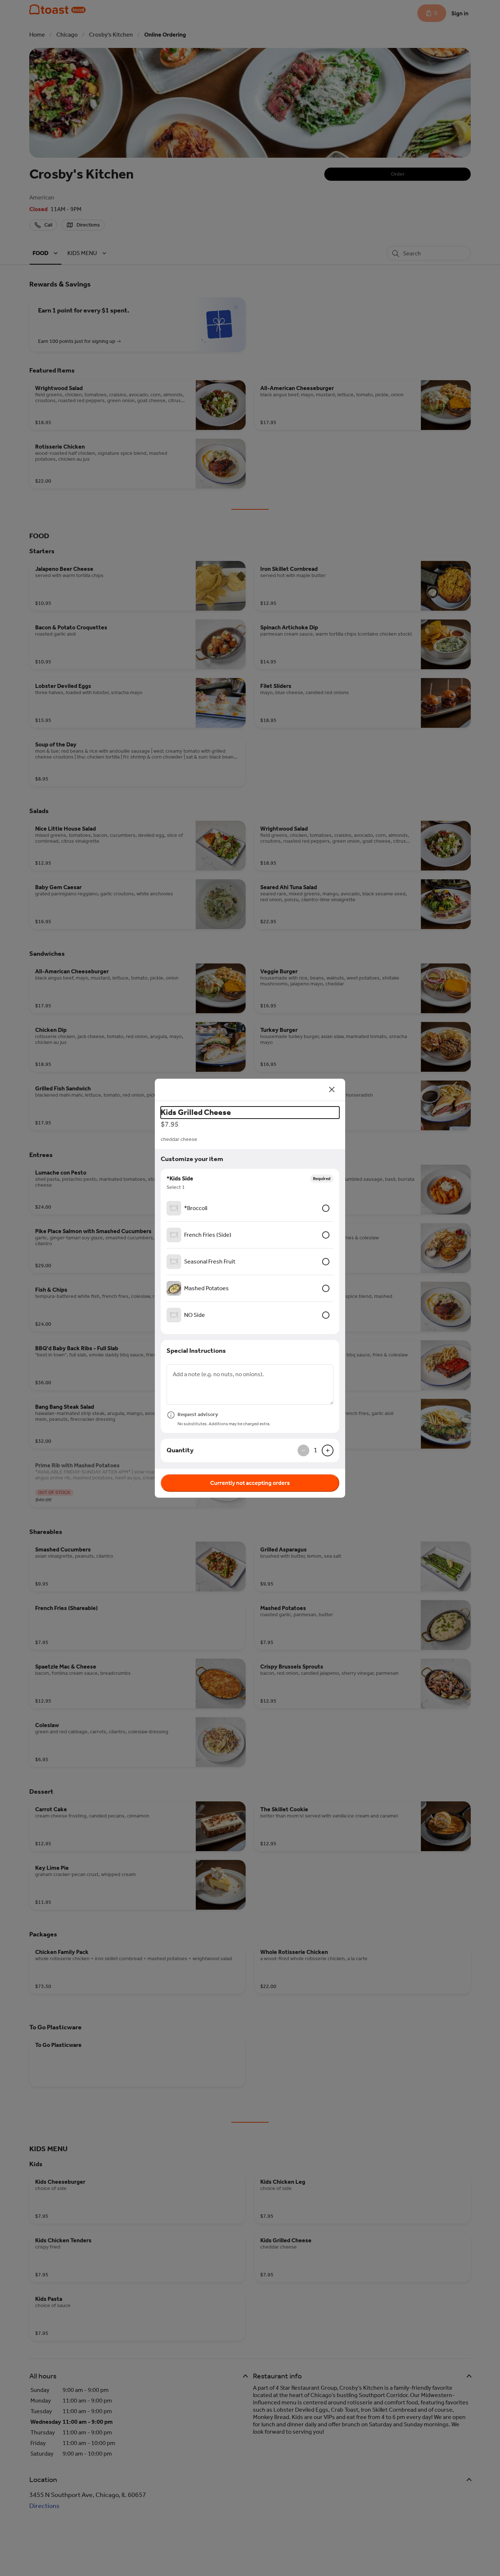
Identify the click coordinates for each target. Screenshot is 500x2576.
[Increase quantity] (328, 1450)
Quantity (180, 1450)
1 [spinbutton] (316, 1450)
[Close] (332, 1090)
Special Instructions (196, 1351)
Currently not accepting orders (250, 1483)
